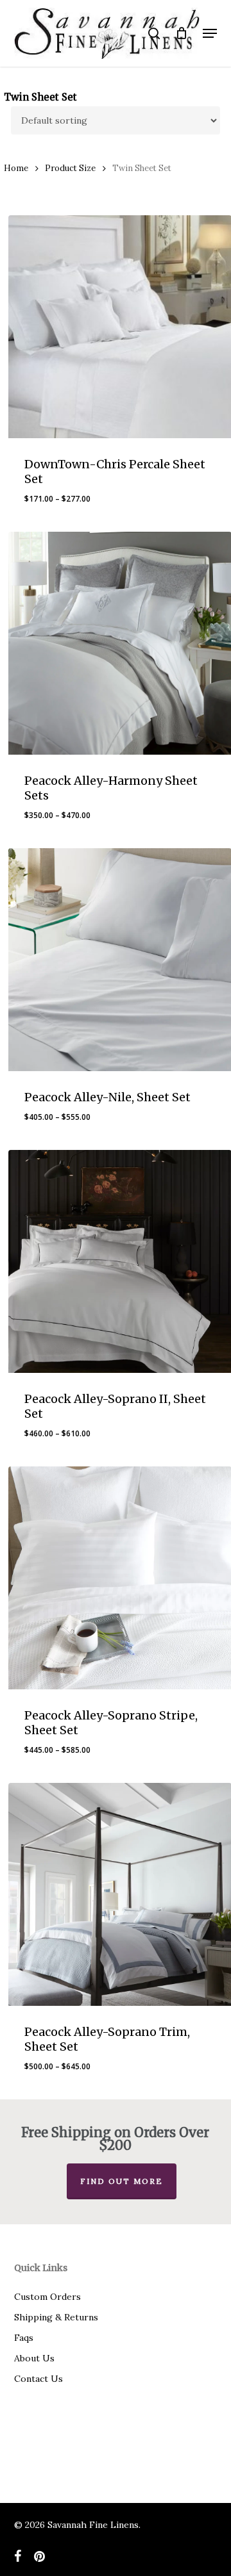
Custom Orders (47, 2297)
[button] (210, 33)
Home (16, 168)
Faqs (24, 2338)
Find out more (122, 2181)
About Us (34, 2358)
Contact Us (38, 2379)
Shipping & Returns (56, 2317)
